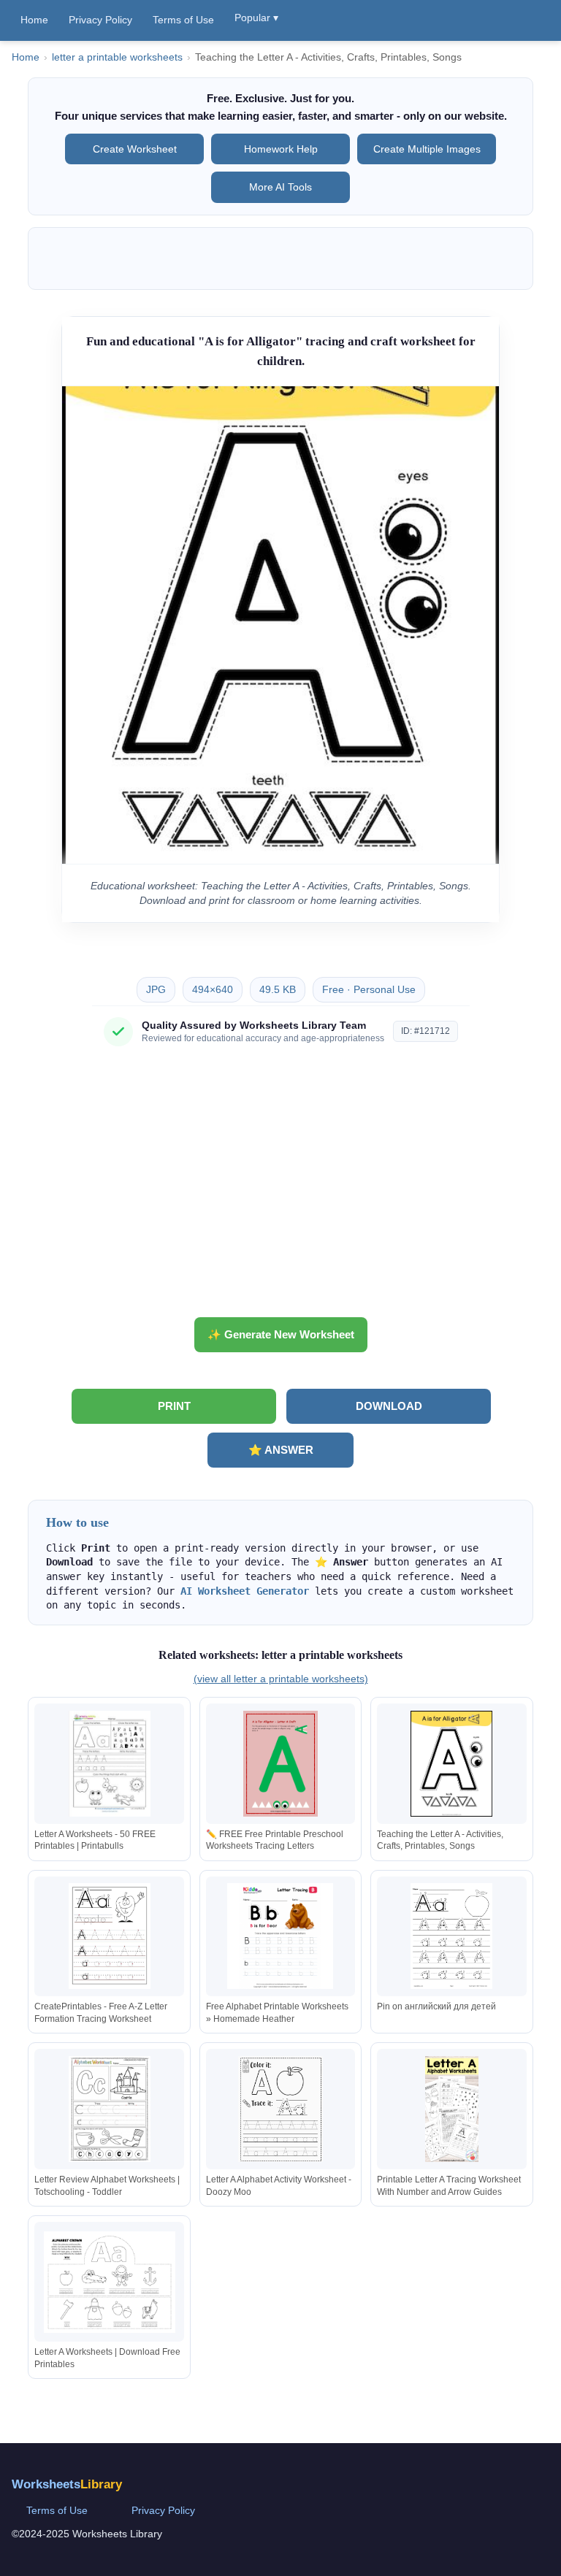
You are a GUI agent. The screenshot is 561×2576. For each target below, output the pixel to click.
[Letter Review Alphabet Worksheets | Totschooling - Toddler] (110, 2109)
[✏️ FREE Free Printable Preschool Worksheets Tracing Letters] (280, 1764)
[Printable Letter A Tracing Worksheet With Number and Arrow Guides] (451, 2109)
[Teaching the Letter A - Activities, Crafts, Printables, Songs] (451, 1764)
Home (34, 20)
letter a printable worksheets (117, 57)
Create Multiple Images (427, 149)
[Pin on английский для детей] (451, 1936)
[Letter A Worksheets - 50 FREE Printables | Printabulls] (110, 1764)
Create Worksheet (135, 149)
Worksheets (67, 2484)
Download (389, 1406)
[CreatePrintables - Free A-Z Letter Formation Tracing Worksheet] (110, 1936)
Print (174, 1406)
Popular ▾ (256, 18)
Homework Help (281, 149)
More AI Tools (280, 187)
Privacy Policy (100, 20)
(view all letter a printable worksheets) (281, 1679)
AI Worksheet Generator (245, 1591)
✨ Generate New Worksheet (281, 1334)
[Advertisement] (280, 1187)
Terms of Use (183, 20)
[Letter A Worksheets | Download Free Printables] (110, 2282)
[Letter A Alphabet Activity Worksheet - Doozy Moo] (280, 2109)
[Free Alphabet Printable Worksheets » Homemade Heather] (280, 1936)
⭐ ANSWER (281, 1450)
